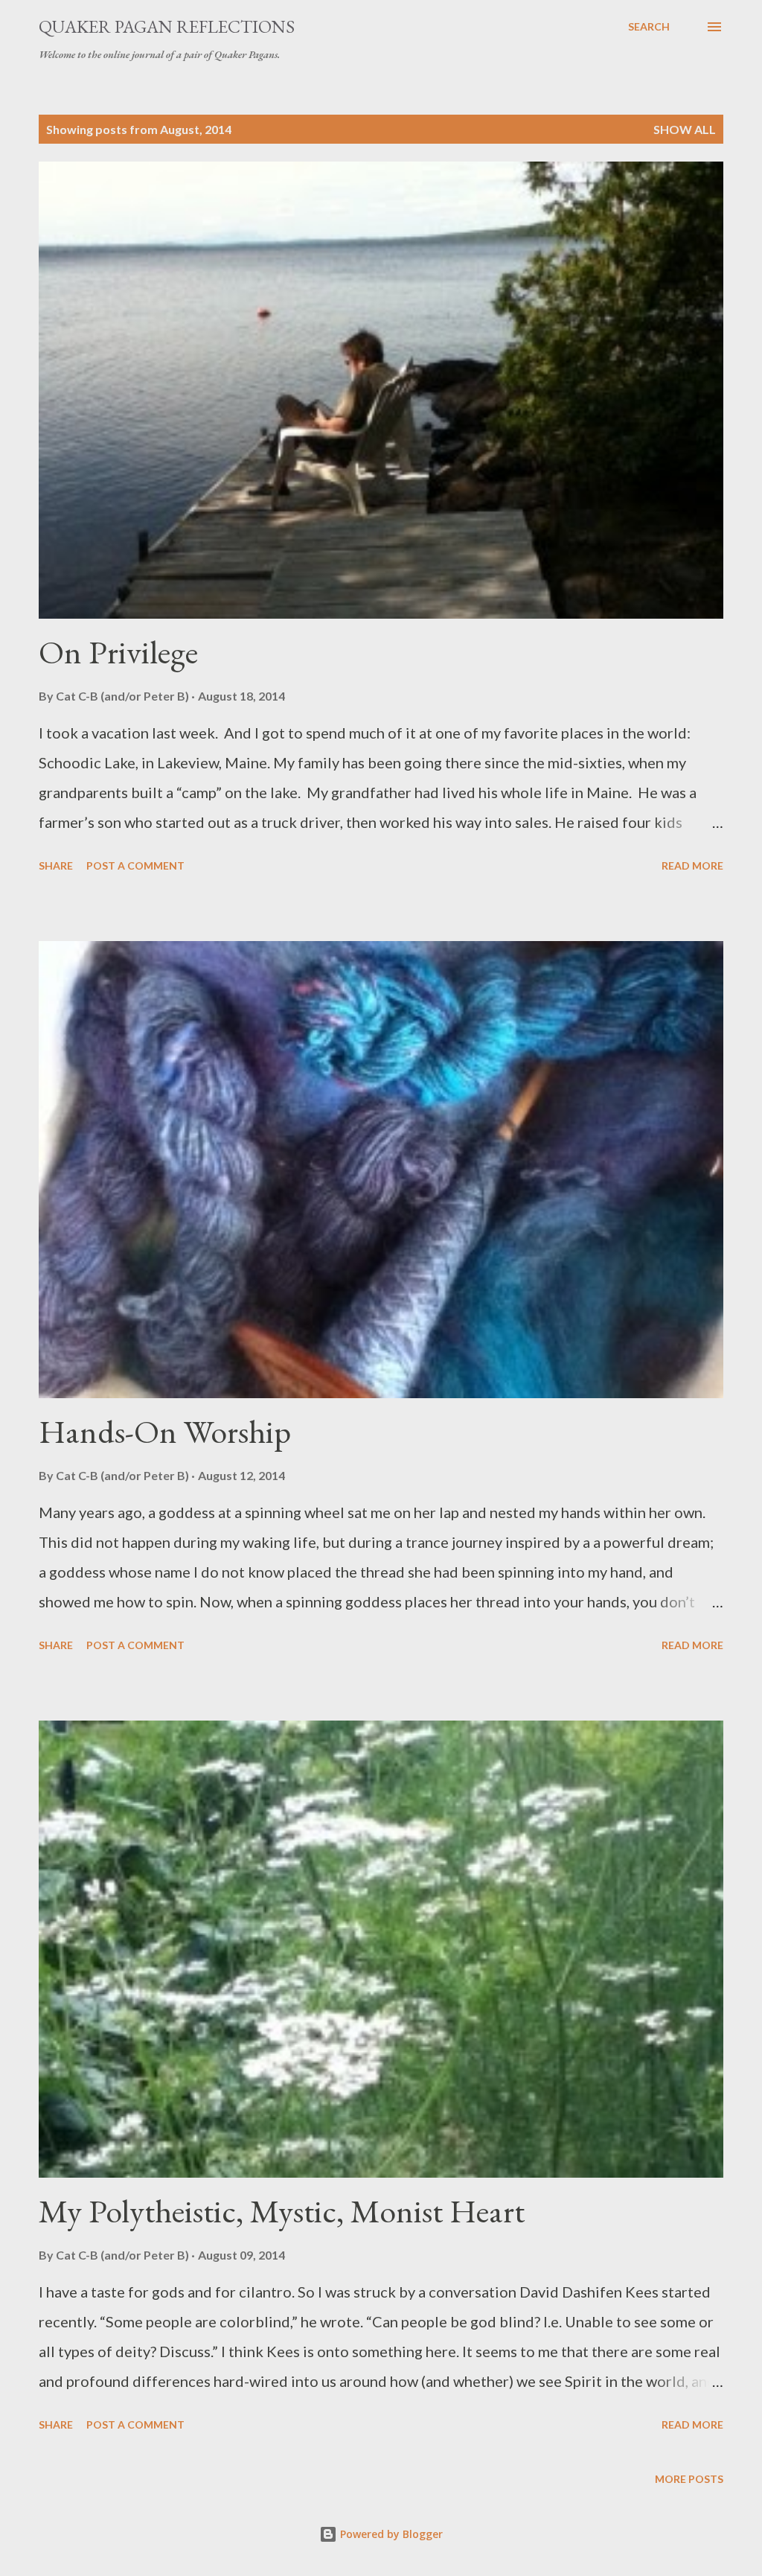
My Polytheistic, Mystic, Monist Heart (282, 2211)
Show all (685, 129)
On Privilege (118, 652)
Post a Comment (135, 865)
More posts (689, 2479)
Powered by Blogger (390, 2534)
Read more (692, 865)
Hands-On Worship (165, 1431)
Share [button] (56, 865)
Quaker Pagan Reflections (167, 26)
